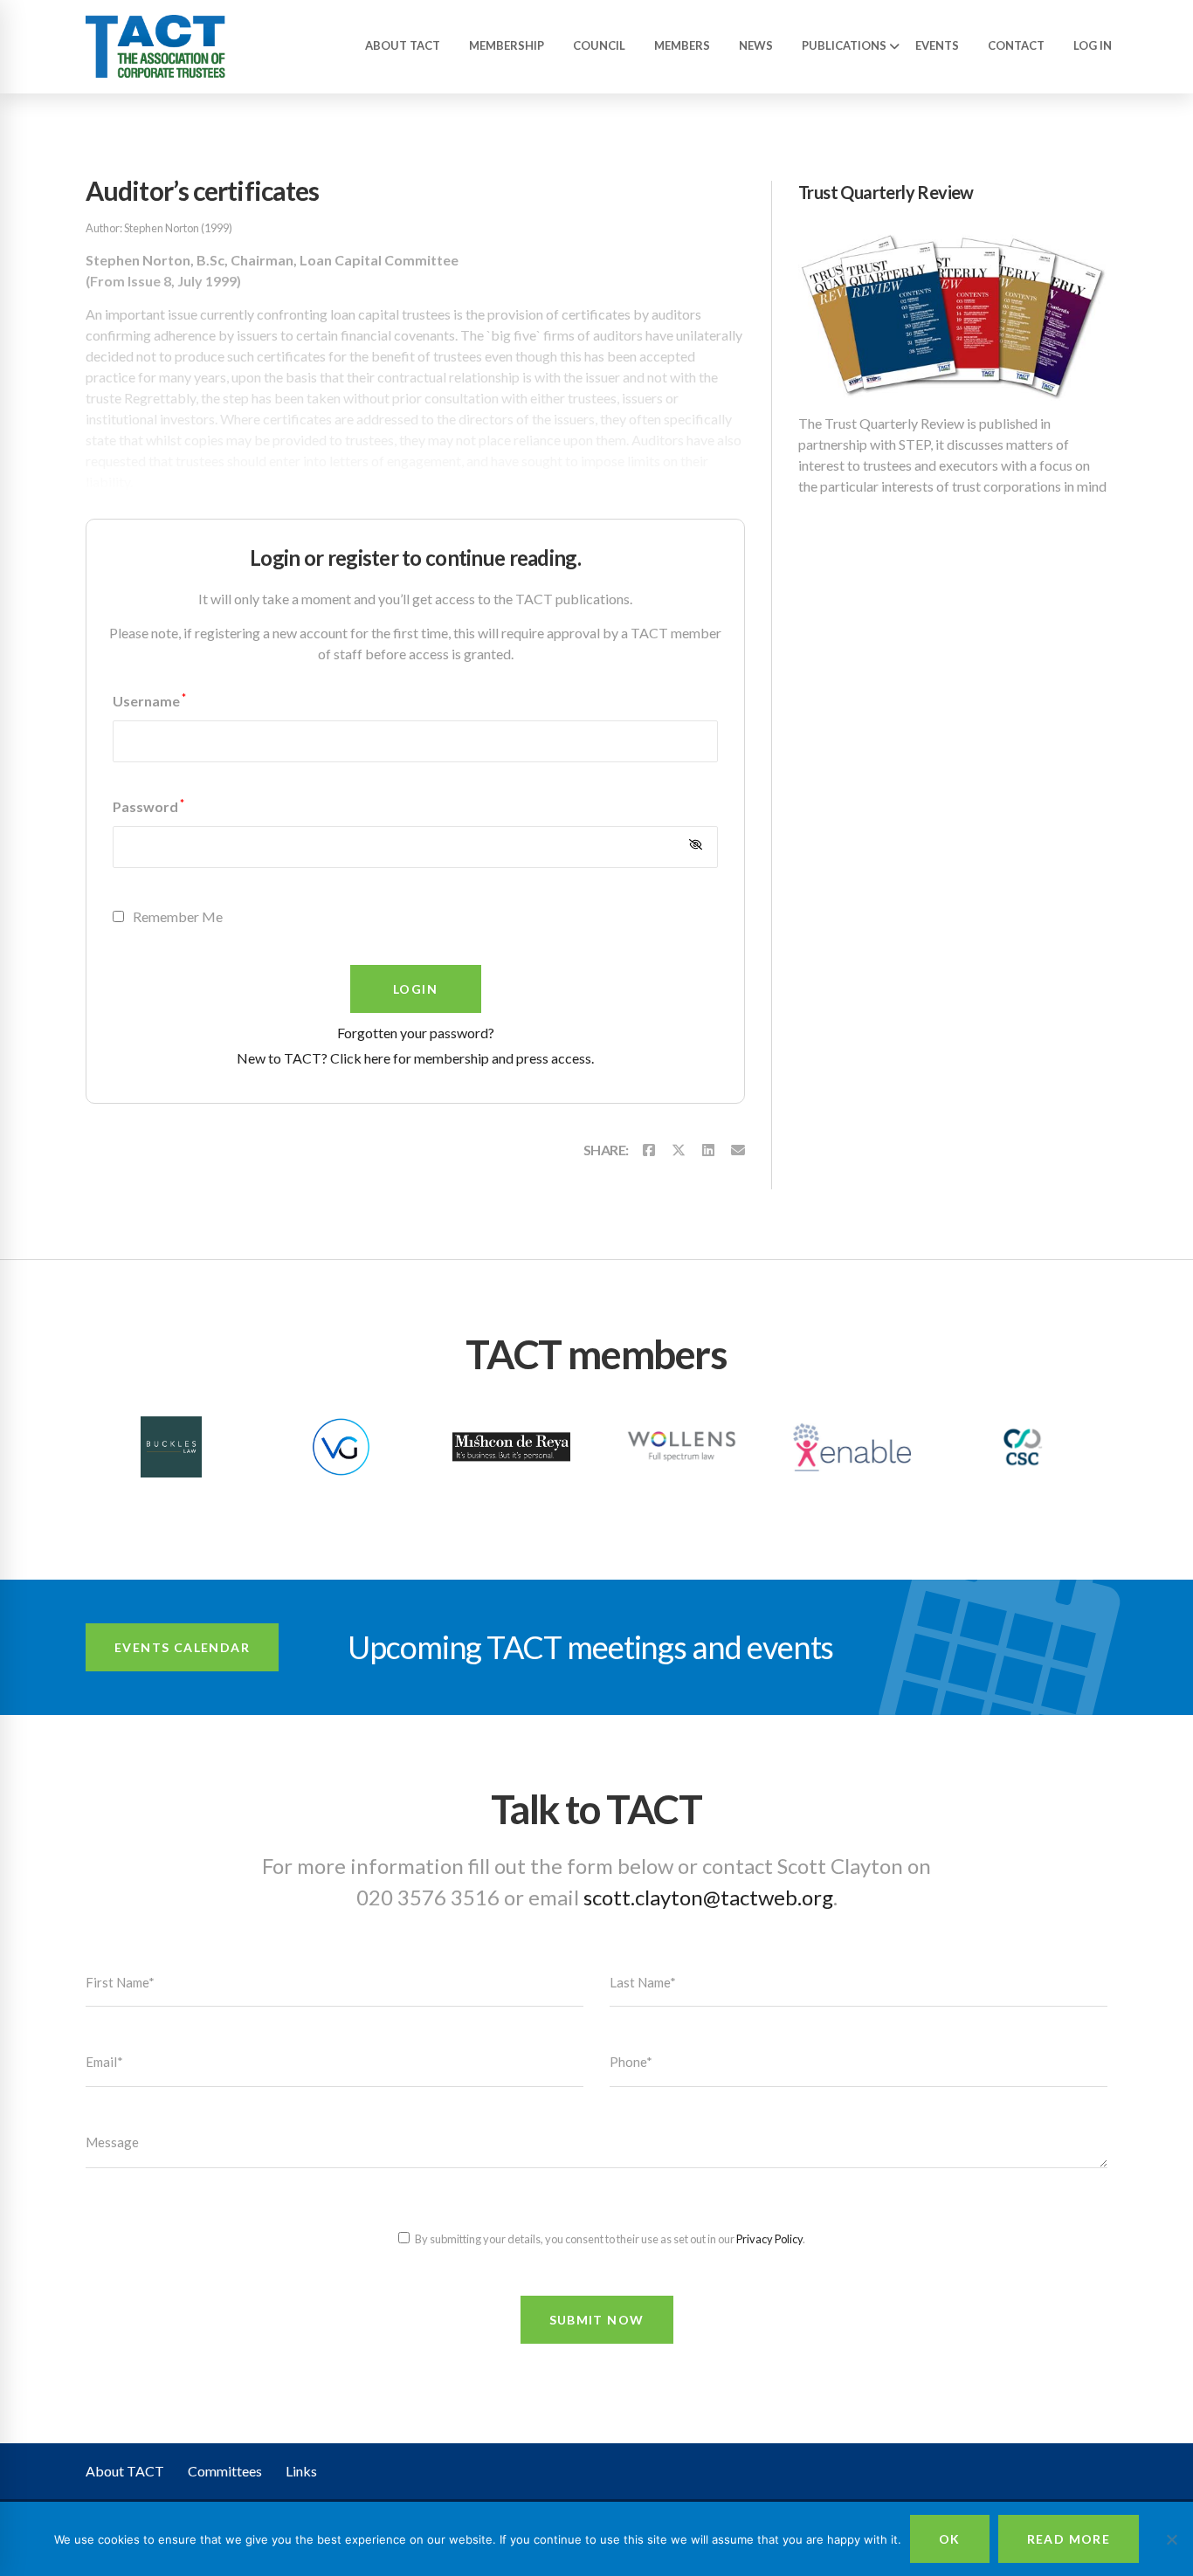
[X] (679, 1150)
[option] (171, 1449)
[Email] (738, 1150)
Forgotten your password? (416, 1033)
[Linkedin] (708, 1150)
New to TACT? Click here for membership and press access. (415, 1058)
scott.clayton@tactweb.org (708, 1897)
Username (149, 701)
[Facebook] (649, 1150)
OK (950, 2539)
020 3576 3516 (428, 1897)
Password (148, 806)
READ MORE (1069, 2539)
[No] (1171, 2539)
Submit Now (597, 2320)
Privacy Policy (769, 2239)
